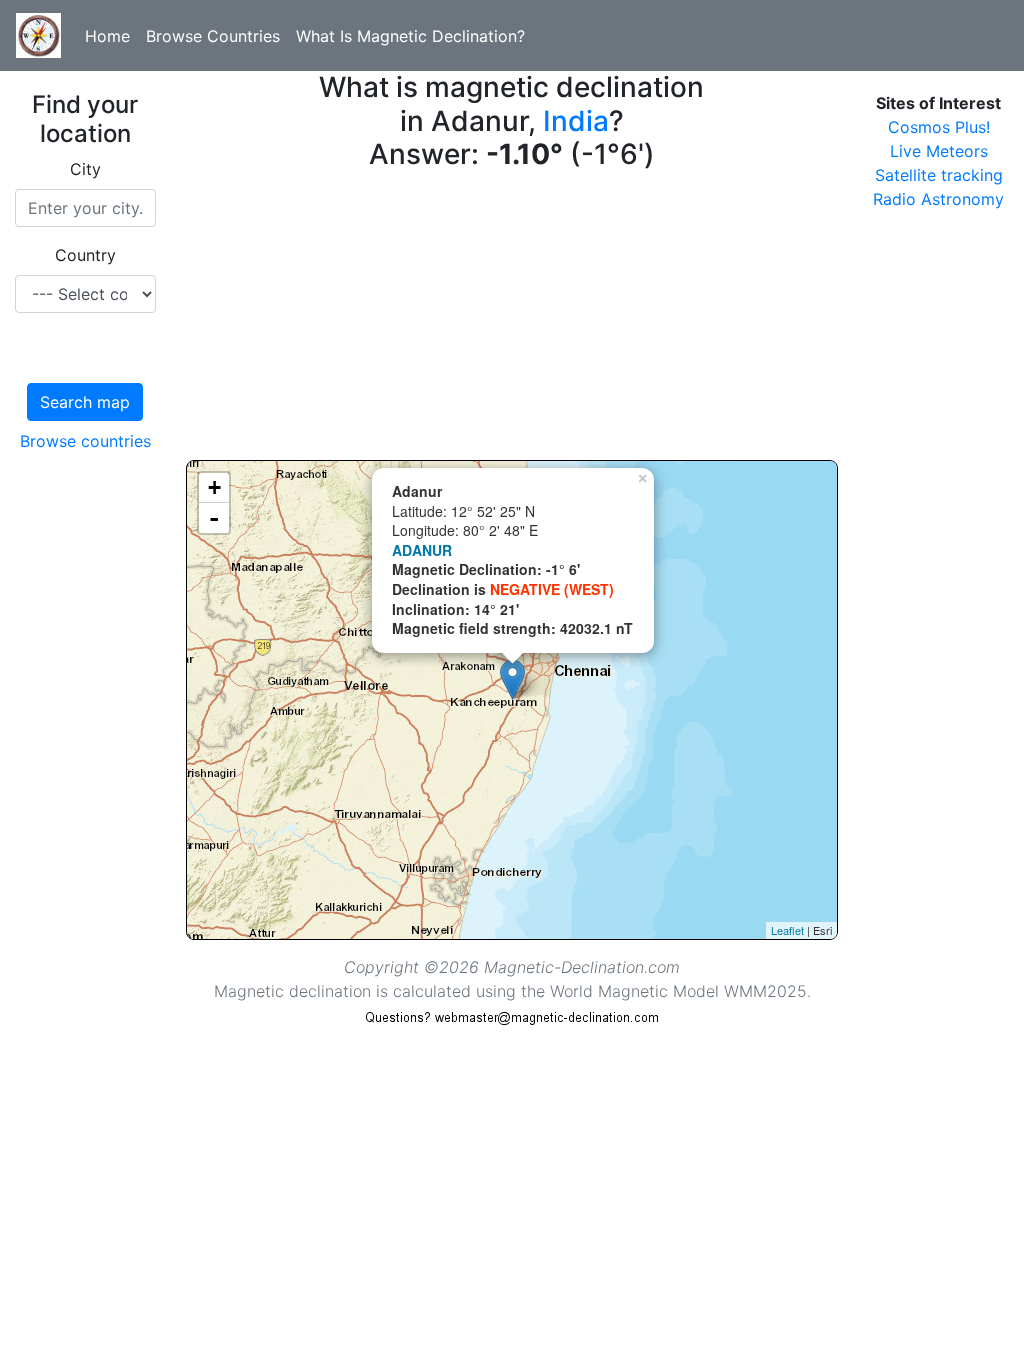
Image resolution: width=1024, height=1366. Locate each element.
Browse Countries (213, 36)
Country (85, 255)
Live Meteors (939, 151)
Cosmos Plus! (939, 127)
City (85, 169)
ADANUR (422, 550)
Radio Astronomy (938, 199)
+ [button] (214, 487)
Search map (85, 402)
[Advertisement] (512, 320)
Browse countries (85, 441)
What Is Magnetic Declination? (410, 36)
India (576, 121)
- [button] (214, 518)
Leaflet (787, 930)
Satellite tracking (939, 175)
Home (107, 36)
